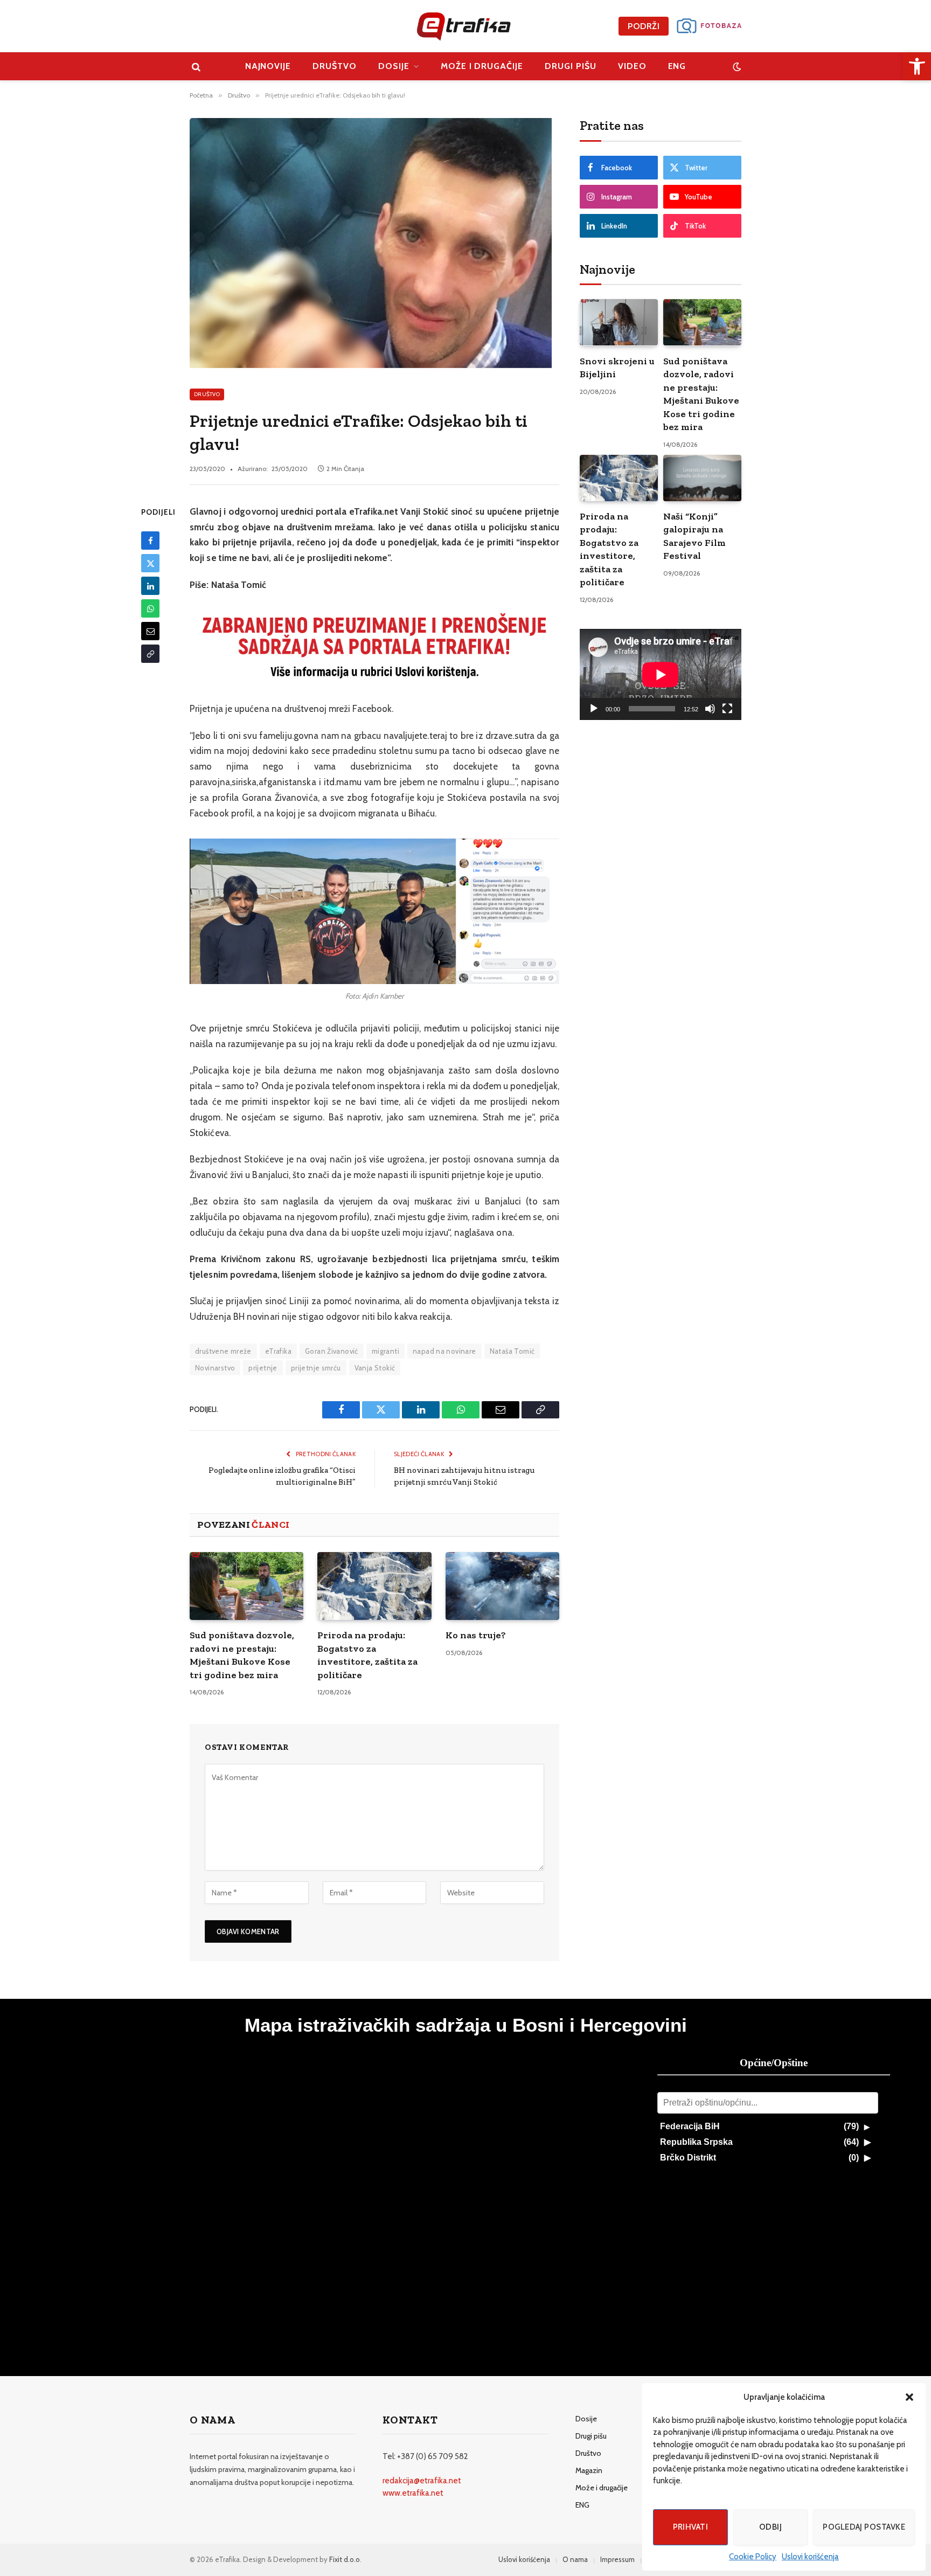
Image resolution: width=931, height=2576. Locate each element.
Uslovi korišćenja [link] (810, 2557)
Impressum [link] (617, 2559)
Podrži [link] (644, 26)
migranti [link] (385, 1351)
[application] (661, 674)
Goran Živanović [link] (332, 1351)
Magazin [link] (589, 2470)
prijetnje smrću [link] (316, 1368)
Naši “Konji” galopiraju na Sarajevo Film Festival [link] (694, 536)
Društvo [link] (335, 66)
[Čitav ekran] (727, 709)
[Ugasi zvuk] (710, 709)
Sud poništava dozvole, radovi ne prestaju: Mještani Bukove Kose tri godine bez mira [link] (242, 1655)
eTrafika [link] (278, 1351)
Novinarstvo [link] (215, 1368)
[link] (917, 66)
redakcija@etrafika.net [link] (422, 2481)
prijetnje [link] (263, 1368)
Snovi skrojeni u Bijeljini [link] (617, 368)
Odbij (770, 2527)
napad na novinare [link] (444, 1351)
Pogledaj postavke (864, 2527)
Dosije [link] (394, 66)
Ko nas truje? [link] (476, 1635)
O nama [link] (575, 2559)
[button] (909, 2397)
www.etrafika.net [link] (413, 2493)
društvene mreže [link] (223, 1351)
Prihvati (691, 2527)
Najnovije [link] (268, 66)
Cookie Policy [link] (753, 2557)
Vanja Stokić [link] (375, 1368)
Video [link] (632, 66)
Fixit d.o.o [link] (345, 2559)
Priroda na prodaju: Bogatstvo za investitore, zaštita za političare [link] (367, 1655)
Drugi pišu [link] (571, 66)
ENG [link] (677, 66)
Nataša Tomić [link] (512, 1351)
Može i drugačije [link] (482, 66)
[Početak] (594, 709)
